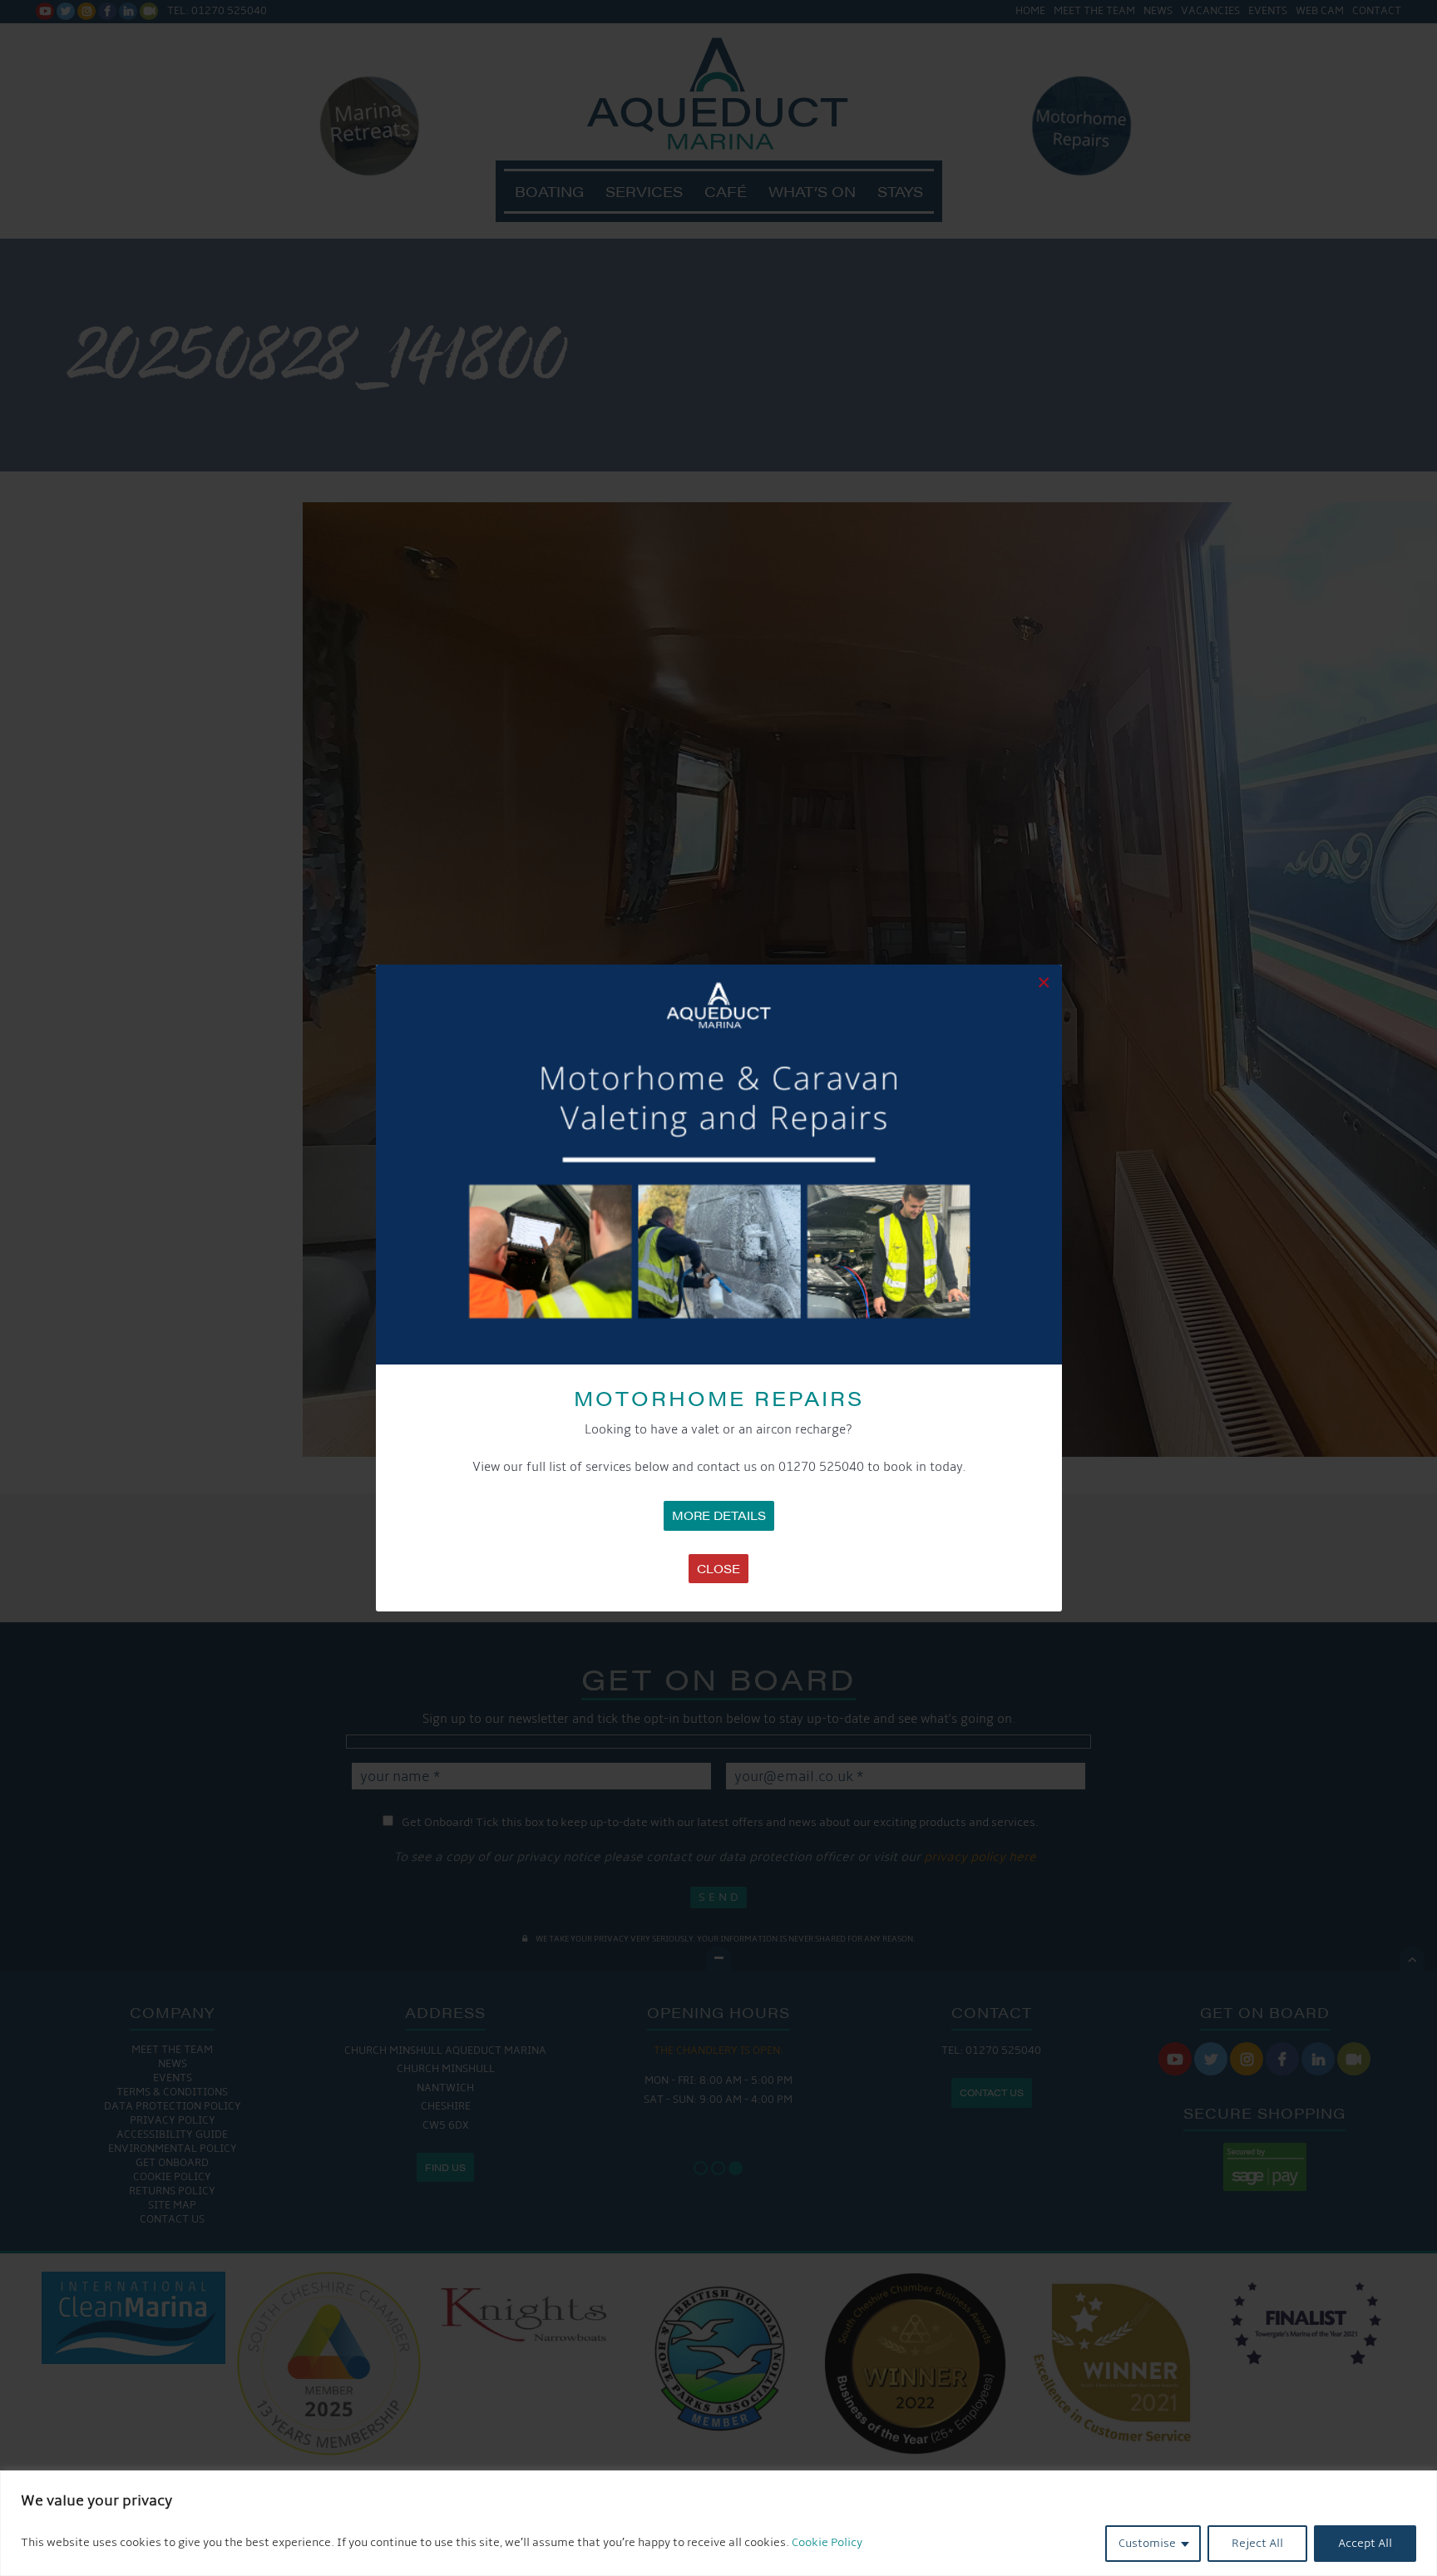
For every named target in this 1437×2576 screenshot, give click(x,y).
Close (718, 1568)
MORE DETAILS (719, 1515)
